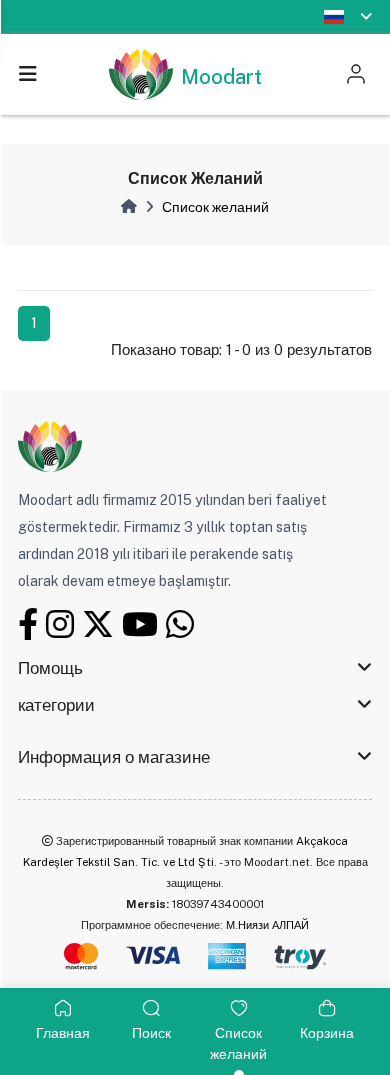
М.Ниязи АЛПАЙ (267, 925)
